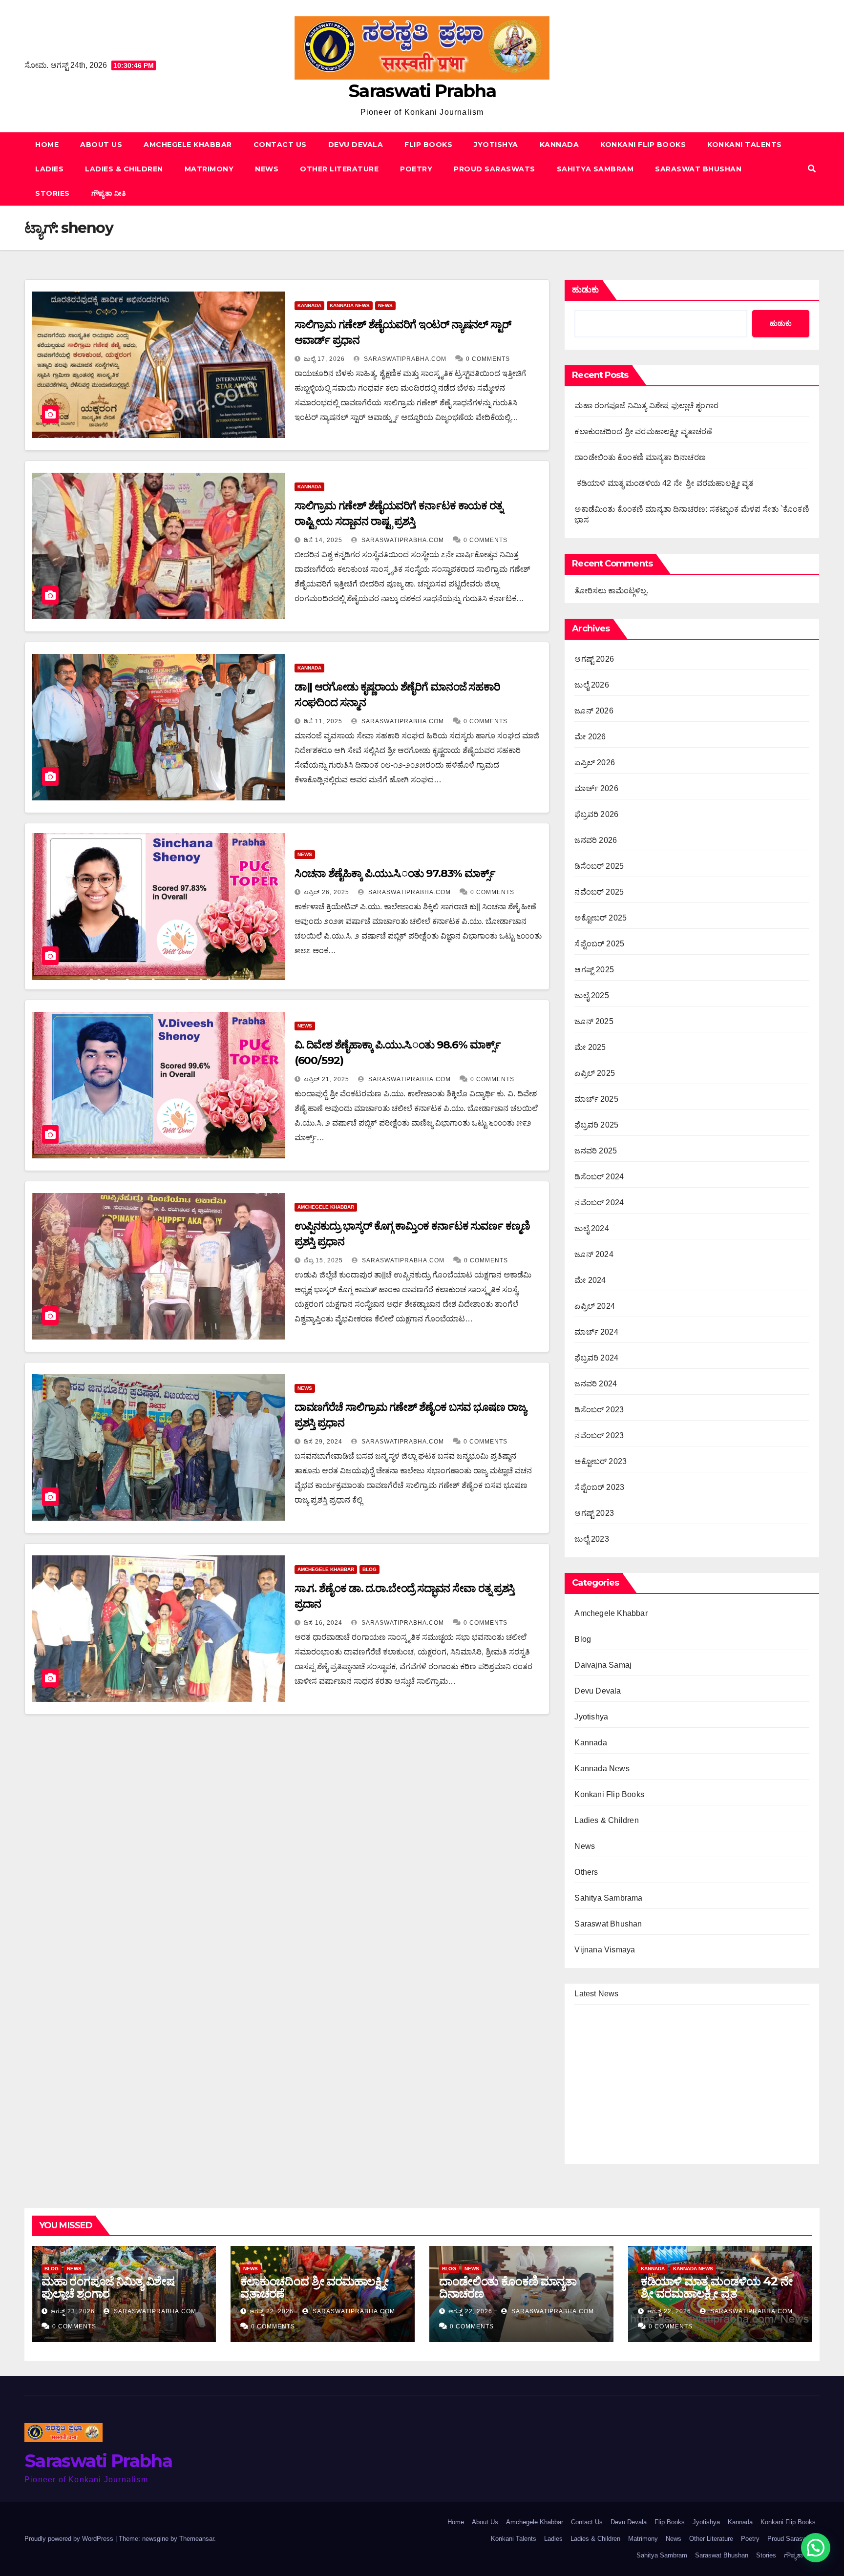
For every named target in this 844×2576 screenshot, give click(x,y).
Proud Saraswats (495, 169)
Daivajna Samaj (603, 1665)
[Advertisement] (287, 1855)
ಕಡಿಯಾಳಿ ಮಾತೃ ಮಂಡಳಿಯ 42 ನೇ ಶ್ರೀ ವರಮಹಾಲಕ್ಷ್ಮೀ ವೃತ (664, 483)
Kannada (559, 145)
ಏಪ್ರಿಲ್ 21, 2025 (327, 1079)
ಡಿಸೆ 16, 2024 (323, 1623)
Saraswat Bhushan (698, 169)
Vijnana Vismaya (605, 1950)
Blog (369, 1569)
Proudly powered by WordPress (70, 2539)
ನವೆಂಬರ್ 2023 (599, 1435)
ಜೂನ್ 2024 (594, 1254)
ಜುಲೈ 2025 (591, 995)
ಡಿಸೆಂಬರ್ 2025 (599, 866)
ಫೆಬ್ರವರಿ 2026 (596, 814)
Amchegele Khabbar (188, 145)
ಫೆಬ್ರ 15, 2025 (323, 1260)
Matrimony (209, 169)
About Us (101, 145)
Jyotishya (496, 145)
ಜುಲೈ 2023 (591, 1539)
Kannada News (350, 305)
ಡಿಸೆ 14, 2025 (323, 540)
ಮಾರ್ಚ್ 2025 (596, 1099)
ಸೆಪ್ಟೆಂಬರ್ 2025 (599, 944)
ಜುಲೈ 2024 (591, 1228)
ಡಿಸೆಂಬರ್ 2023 (599, 1410)
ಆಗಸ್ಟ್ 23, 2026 (73, 2311)
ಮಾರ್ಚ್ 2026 (596, 788)
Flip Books (428, 145)
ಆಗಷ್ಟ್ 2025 (594, 970)
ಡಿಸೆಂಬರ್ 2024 (599, 1177)
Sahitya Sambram (595, 169)
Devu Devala (356, 145)
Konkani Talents (745, 145)
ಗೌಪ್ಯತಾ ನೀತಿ (109, 193)
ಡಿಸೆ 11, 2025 (323, 721)
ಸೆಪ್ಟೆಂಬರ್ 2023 (599, 1487)
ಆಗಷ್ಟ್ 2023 (594, 1513)
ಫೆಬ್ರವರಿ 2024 (596, 1358)
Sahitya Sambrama (608, 1898)
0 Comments (488, 359)
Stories (53, 193)
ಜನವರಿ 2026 (596, 840)
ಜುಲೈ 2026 (591, 685)
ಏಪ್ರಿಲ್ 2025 (595, 1073)
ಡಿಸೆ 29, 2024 (323, 1442)
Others (586, 1872)
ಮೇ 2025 (590, 1047)
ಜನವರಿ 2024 (596, 1384)
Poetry (416, 169)
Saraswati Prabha (422, 91)
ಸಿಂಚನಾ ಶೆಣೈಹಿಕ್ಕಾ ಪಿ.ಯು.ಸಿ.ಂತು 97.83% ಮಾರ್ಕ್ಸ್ (395, 873)
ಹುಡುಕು (585, 290)
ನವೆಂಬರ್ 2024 (599, 1203)
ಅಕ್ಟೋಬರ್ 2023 (601, 1461)
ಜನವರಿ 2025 (596, 1151)
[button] (812, 169)
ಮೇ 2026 (590, 737)
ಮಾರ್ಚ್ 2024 (596, 1332)
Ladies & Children (124, 169)
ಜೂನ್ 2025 (594, 1021)
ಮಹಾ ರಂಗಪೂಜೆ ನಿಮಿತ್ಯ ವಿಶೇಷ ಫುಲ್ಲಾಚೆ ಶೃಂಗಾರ (646, 406)
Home (47, 145)
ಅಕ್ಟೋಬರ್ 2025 (601, 918)
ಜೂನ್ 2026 (594, 711)
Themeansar (197, 2539)
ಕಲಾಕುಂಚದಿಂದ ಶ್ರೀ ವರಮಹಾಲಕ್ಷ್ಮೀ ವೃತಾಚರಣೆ (643, 431)
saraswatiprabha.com (404, 359)
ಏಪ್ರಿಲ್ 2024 (595, 1306)
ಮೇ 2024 (590, 1280)
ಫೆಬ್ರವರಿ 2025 (596, 1125)
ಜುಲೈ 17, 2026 (324, 359)
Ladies (49, 169)
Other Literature (339, 169)
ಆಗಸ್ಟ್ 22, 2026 (272, 2311)
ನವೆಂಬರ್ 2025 (599, 892)
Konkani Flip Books (643, 145)
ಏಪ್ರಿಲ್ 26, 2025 (327, 892)
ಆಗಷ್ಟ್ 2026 (594, 659)
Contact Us (280, 145)
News (267, 169)
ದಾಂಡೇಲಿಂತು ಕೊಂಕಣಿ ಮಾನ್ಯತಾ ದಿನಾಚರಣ (640, 457)
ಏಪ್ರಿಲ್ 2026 (595, 763)
